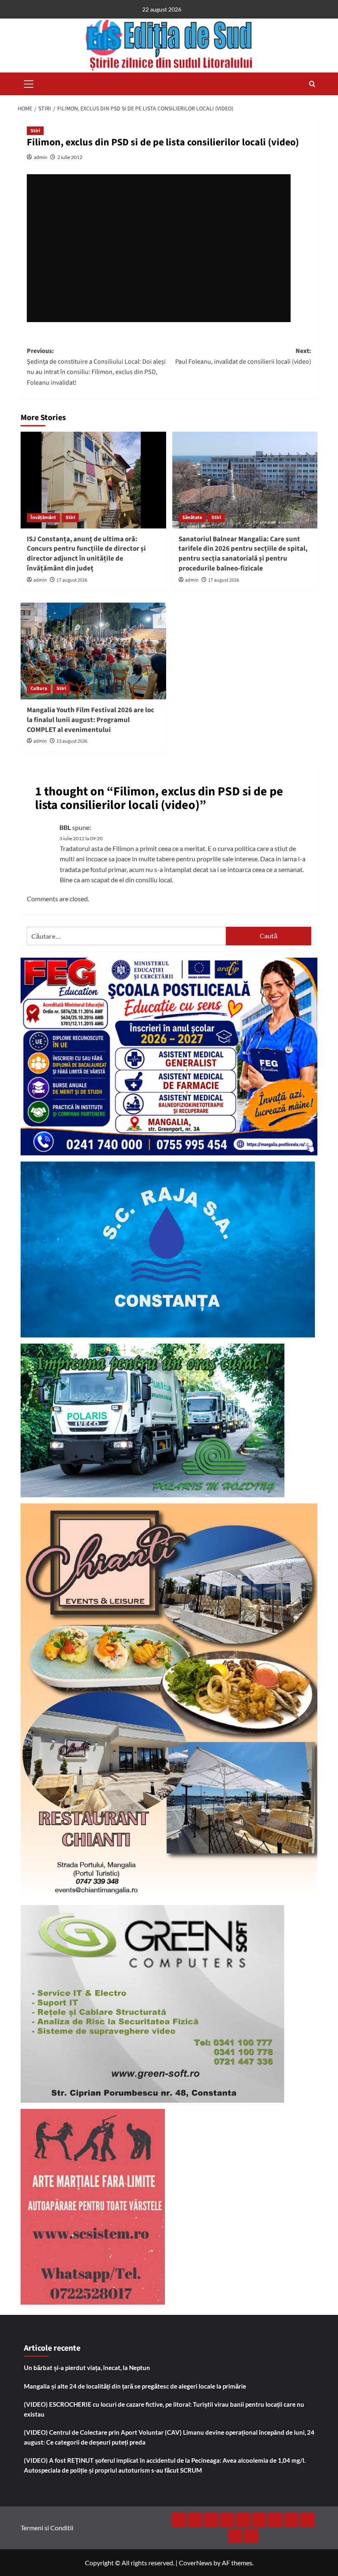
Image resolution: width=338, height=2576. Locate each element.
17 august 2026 (72, 580)
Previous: (96, 367)
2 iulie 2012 (70, 157)
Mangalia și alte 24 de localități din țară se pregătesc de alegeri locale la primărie (135, 2386)
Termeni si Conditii (47, 2528)
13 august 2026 (72, 741)
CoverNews (196, 2563)
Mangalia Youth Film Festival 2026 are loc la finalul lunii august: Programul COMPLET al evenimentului (90, 720)
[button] (29, 83)
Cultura (39, 688)
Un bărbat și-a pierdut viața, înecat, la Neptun (87, 2368)
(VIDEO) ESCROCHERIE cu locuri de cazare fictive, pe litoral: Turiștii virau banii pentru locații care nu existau (164, 2409)
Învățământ (43, 518)
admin (41, 157)
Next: (243, 356)
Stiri (35, 131)
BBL (65, 827)
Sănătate (192, 518)
